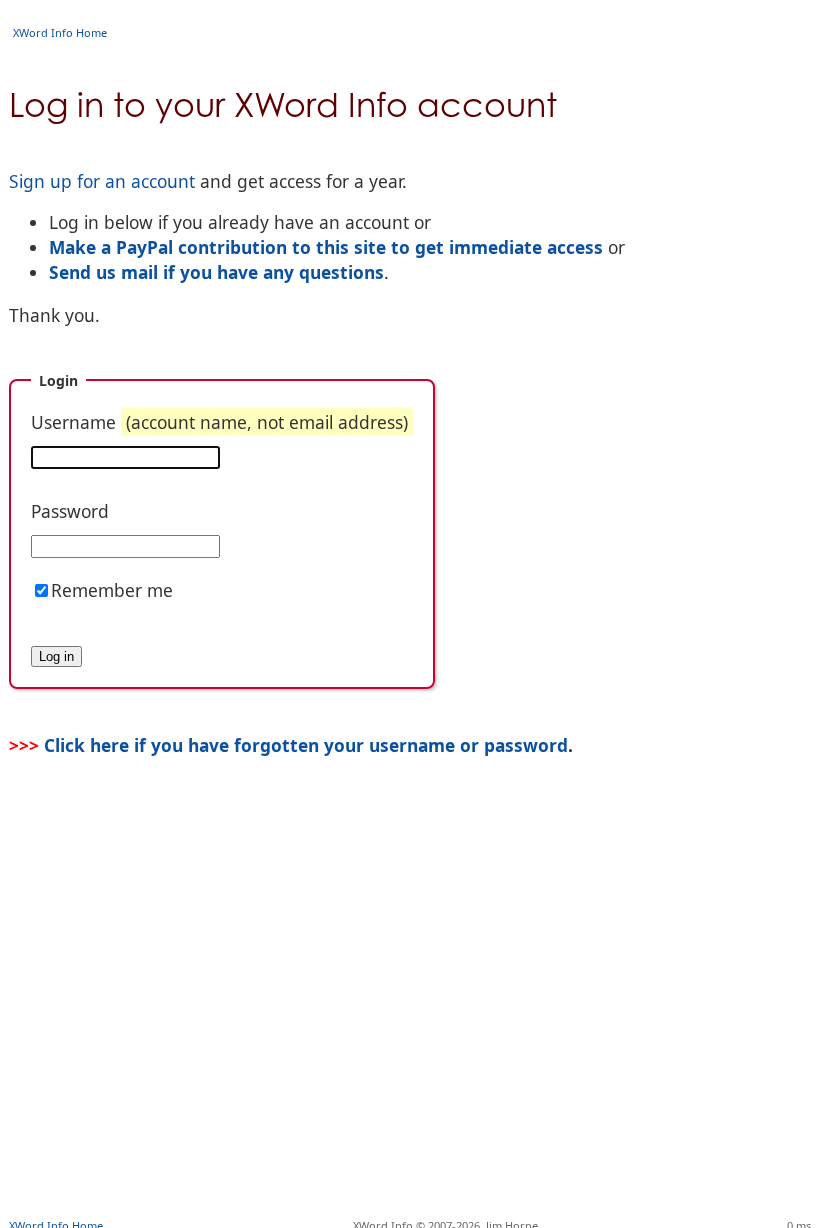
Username (219, 422)
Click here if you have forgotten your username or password (306, 745)
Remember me (112, 590)
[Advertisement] (410, 1153)
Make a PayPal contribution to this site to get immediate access (326, 247)
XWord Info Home (60, 32)
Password (70, 511)
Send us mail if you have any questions (216, 272)
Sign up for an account (102, 181)
